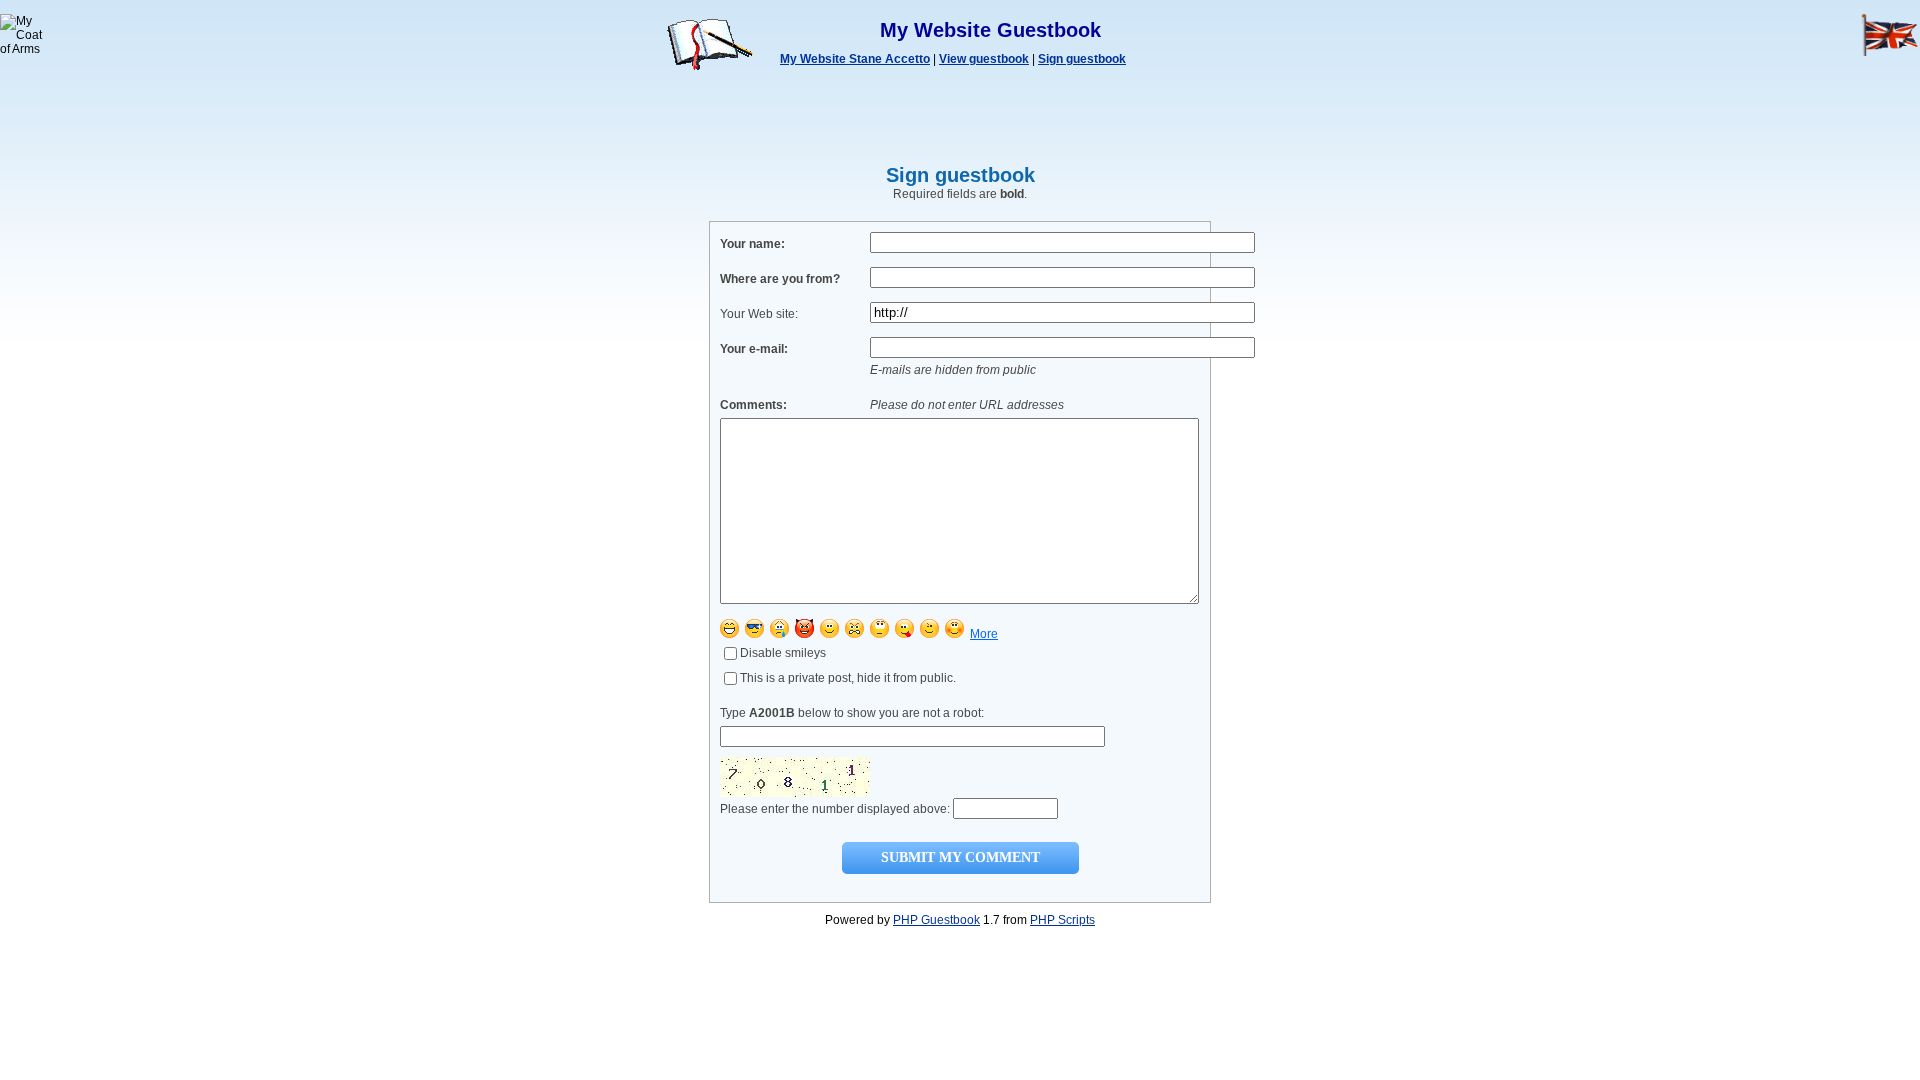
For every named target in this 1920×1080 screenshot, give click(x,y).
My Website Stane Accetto (855, 59)
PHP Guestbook (936, 920)
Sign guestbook (1082, 59)
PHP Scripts (1062, 920)
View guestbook (984, 59)
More (984, 634)
